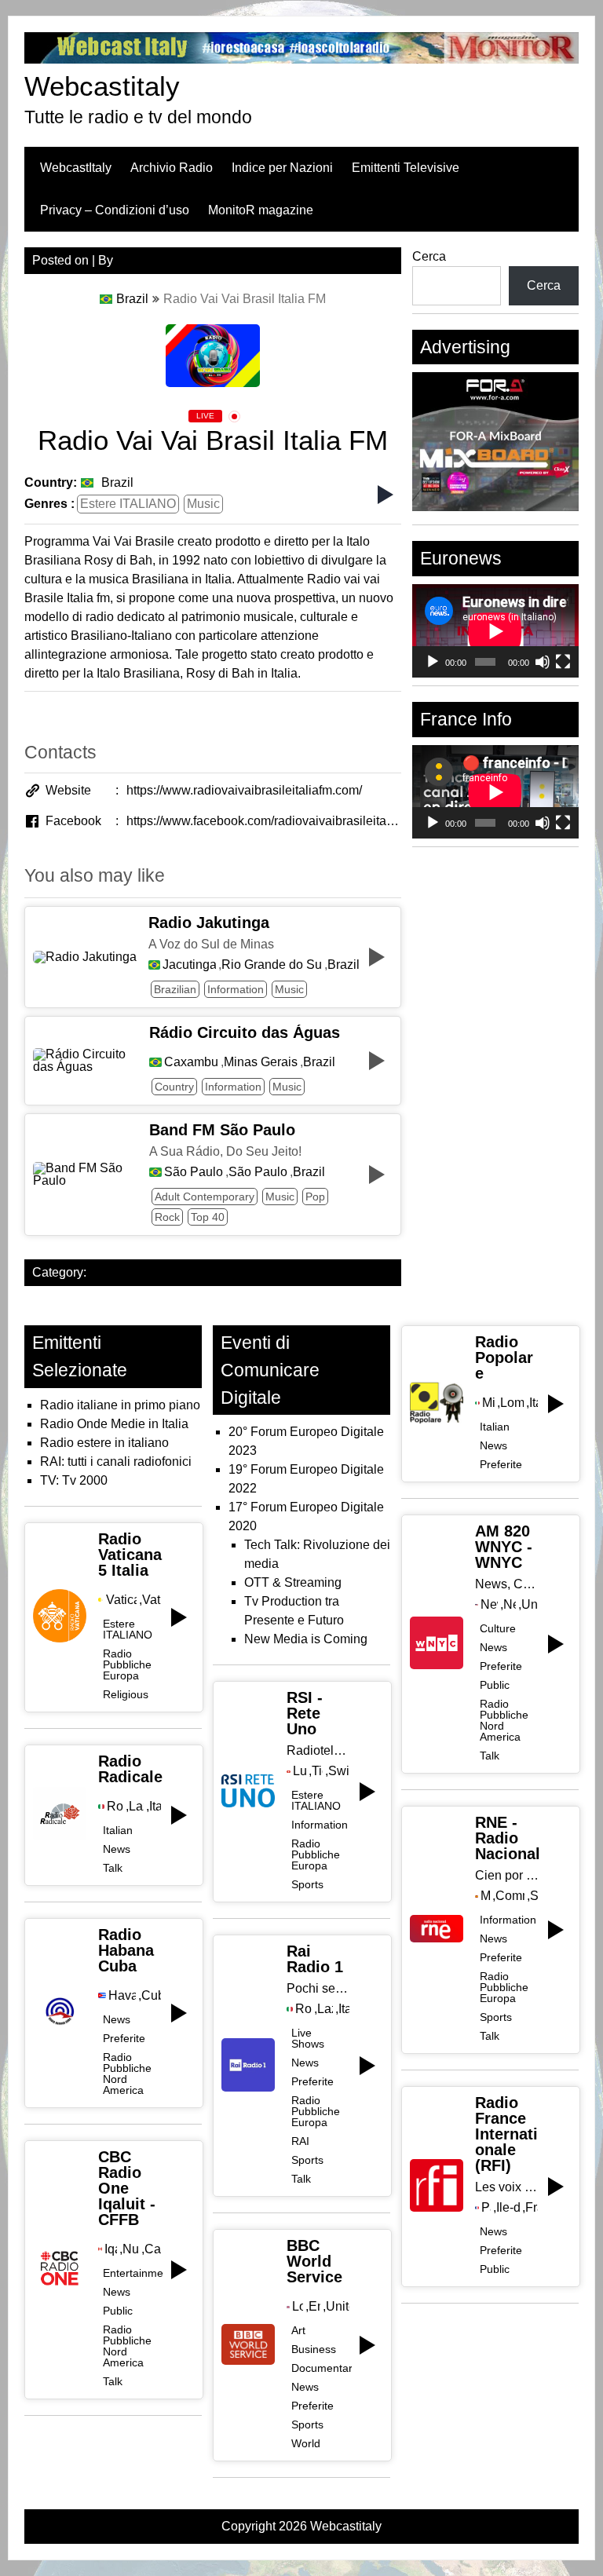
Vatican (152, 1600)
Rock (167, 1217)
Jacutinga (189, 965)
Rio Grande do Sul (272, 965)
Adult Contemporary (205, 1197)
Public (118, 2311)
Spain (534, 1896)
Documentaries (329, 2368)
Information (236, 989)
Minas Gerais (261, 1062)
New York (509, 1605)
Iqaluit (110, 2249)
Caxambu (191, 1062)
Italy (155, 1807)
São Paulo (194, 1172)
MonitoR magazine (261, 210)
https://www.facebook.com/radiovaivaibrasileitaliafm (264, 821)
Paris (486, 2208)
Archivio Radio (172, 168)
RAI (300, 2141)
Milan (488, 1403)
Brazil (132, 299)
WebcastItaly (76, 168)
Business (314, 2349)
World (306, 2443)
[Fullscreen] (563, 662)
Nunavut (131, 2249)
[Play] (433, 662)
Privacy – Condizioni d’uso (115, 210)
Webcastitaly (102, 86)
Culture (498, 1628)
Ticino (317, 1771)
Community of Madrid (510, 1896)
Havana (122, 1996)
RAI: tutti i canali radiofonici (116, 1462)
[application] (495, 631)
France (532, 2208)
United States (530, 1605)
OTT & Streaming (293, 1582)
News (117, 1849)
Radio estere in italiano (104, 1443)
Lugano (300, 1771)
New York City (490, 1605)
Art (298, 2330)
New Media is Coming (306, 1639)
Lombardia (512, 1403)
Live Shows (308, 2038)
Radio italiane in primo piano (120, 1405)
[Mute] (543, 662)
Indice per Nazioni (282, 168)
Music (203, 504)
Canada (152, 2249)
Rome (115, 1807)
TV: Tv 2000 (74, 1480)
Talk (113, 1868)
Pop (315, 1197)
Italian (118, 1830)
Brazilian (175, 989)
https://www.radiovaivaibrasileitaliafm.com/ (244, 790)
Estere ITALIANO (128, 504)
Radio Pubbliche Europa (127, 1664)
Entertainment (138, 2273)
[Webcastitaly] (302, 59)
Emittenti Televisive (406, 168)
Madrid (485, 1896)
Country (174, 1087)
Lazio (136, 1807)
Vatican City (121, 1600)
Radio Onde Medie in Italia (114, 1424)
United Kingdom (338, 2307)
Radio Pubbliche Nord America (127, 2074)
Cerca (429, 256)
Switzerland (339, 1771)
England (314, 2307)
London (298, 2307)
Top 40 (208, 1217)
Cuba (151, 1996)
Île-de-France (508, 2208)
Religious (126, 1694)
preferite (124, 2038)
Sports (307, 1884)
